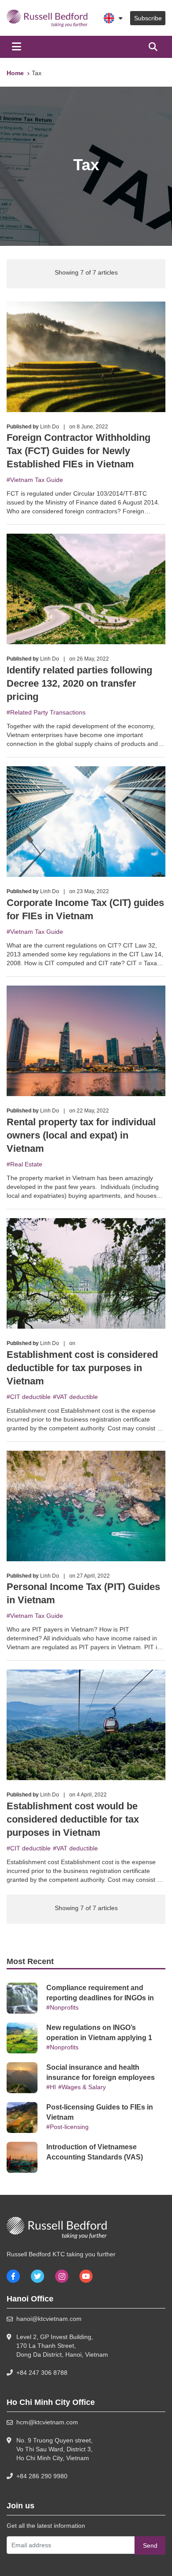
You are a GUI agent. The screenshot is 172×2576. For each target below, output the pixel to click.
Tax (37, 73)
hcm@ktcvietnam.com (47, 2422)
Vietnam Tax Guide (37, 480)
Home (15, 73)
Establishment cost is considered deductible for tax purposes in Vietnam (82, 1368)
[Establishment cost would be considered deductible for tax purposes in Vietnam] (86, 1724)
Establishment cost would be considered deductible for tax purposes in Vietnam (73, 1819)
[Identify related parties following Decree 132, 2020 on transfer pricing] (86, 589)
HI (53, 2087)
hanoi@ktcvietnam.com (49, 2319)
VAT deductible (77, 1397)
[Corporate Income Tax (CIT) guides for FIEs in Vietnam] (86, 821)
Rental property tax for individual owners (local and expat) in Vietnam (81, 1135)
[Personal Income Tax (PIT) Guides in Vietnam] (86, 1505)
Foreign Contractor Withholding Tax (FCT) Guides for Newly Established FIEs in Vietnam (79, 451)
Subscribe (148, 18)
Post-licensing (69, 2127)
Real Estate (26, 1164)
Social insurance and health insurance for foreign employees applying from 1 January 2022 (101, 2077)
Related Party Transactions (48, 712)
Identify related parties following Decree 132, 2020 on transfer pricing (79, 683)
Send (150, 2545)
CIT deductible (30, 1397)
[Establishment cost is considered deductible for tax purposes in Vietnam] (86, 1273)
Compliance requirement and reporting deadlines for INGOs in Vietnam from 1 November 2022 (100, 1998)
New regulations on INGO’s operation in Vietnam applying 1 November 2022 (99, 2038)
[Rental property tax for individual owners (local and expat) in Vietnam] (86, 1040)
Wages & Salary (84, 2087)
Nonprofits (64, 2007)
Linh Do (50, 427)
